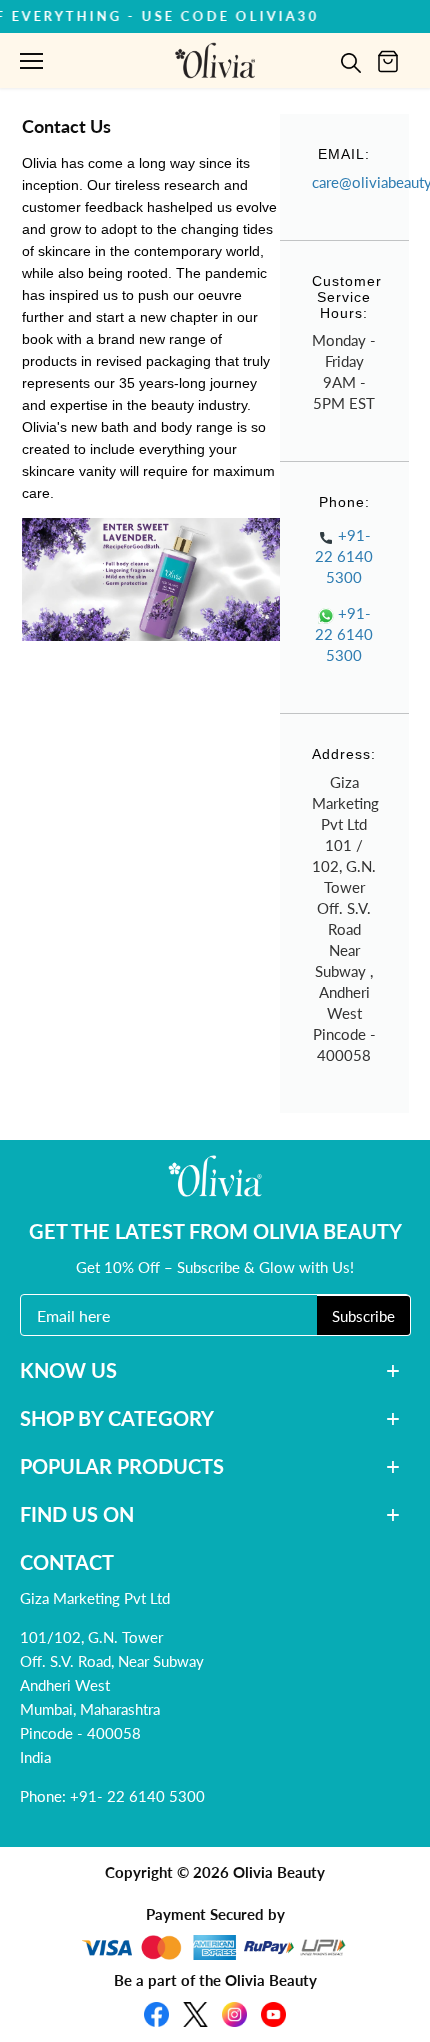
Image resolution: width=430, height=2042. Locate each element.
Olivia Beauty (279, 1872)
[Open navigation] (31, 61)
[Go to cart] (388, 60)
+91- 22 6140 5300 (344, 556)
